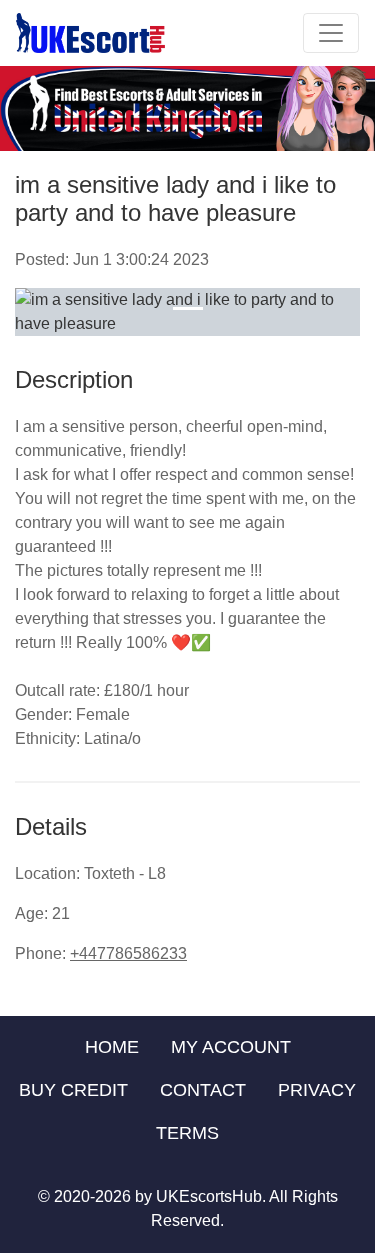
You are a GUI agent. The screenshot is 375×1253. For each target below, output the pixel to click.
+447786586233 (128, 953)
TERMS (187, 1133)
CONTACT (203, 1090)
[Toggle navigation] (331, 33)
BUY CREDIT (73, 1090)
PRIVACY (317, 1090)
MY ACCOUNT (231, 1047)
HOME (112, 1047)
